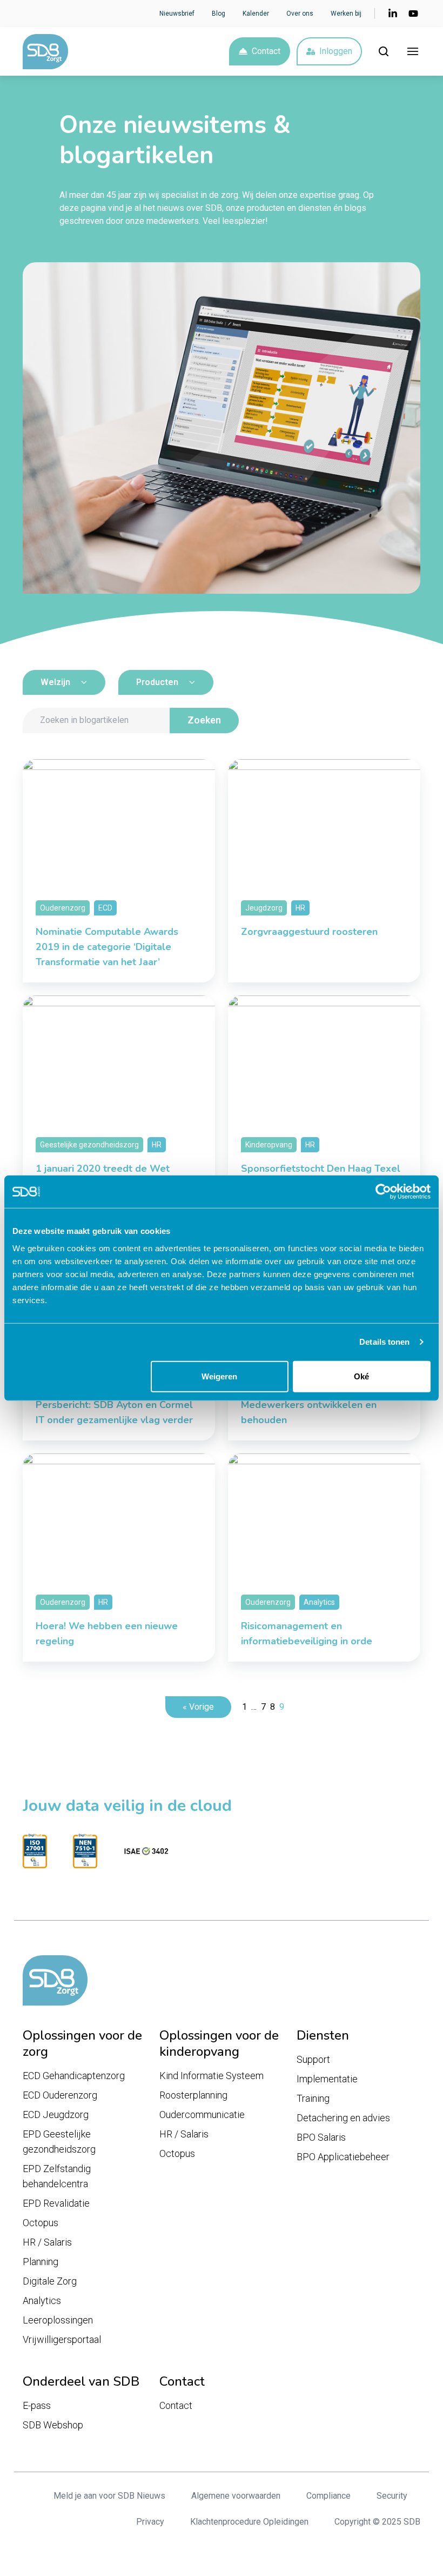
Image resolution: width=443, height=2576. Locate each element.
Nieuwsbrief (177, 14)
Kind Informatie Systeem (212, 2076)
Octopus (41, 2223)
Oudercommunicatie (202, 2114)
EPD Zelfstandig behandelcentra (57, 2176)
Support (313, 2059)
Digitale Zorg (50, 2281)
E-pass (37, 2405)
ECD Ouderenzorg (60, 2095)
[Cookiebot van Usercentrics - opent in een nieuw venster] (383, 1192)
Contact (266, 51)
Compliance (328, 2496)
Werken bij (346, 14)
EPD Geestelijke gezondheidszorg (59, 2142)
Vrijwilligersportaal (62, 2339)
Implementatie (327, 2079)
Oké (361, 1376)
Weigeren (219, 1376)
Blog (219, 14)
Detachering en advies (343, 2118)
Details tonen (384, 1342)
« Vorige (198, 1707)
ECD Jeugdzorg (56, 2114)
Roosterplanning (193, 2095)
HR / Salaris (47, 2242)
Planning (41, 2262)
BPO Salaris (321, 2137)
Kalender (256, 14)
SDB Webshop (53, 2425)
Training (313, 2098)
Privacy (150, 2522)
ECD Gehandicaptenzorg (74, 2076)
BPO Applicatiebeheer (343, 2157)
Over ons (300, 14)
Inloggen (336, 51)
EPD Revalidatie (56, 2203)
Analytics (42, 2301)
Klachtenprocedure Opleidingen (249, 2522)
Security (392, 2496)
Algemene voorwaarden (236, 2496)
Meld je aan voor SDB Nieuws (109, 2496)
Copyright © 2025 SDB (377, 2522)
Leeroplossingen (58, 2320)
